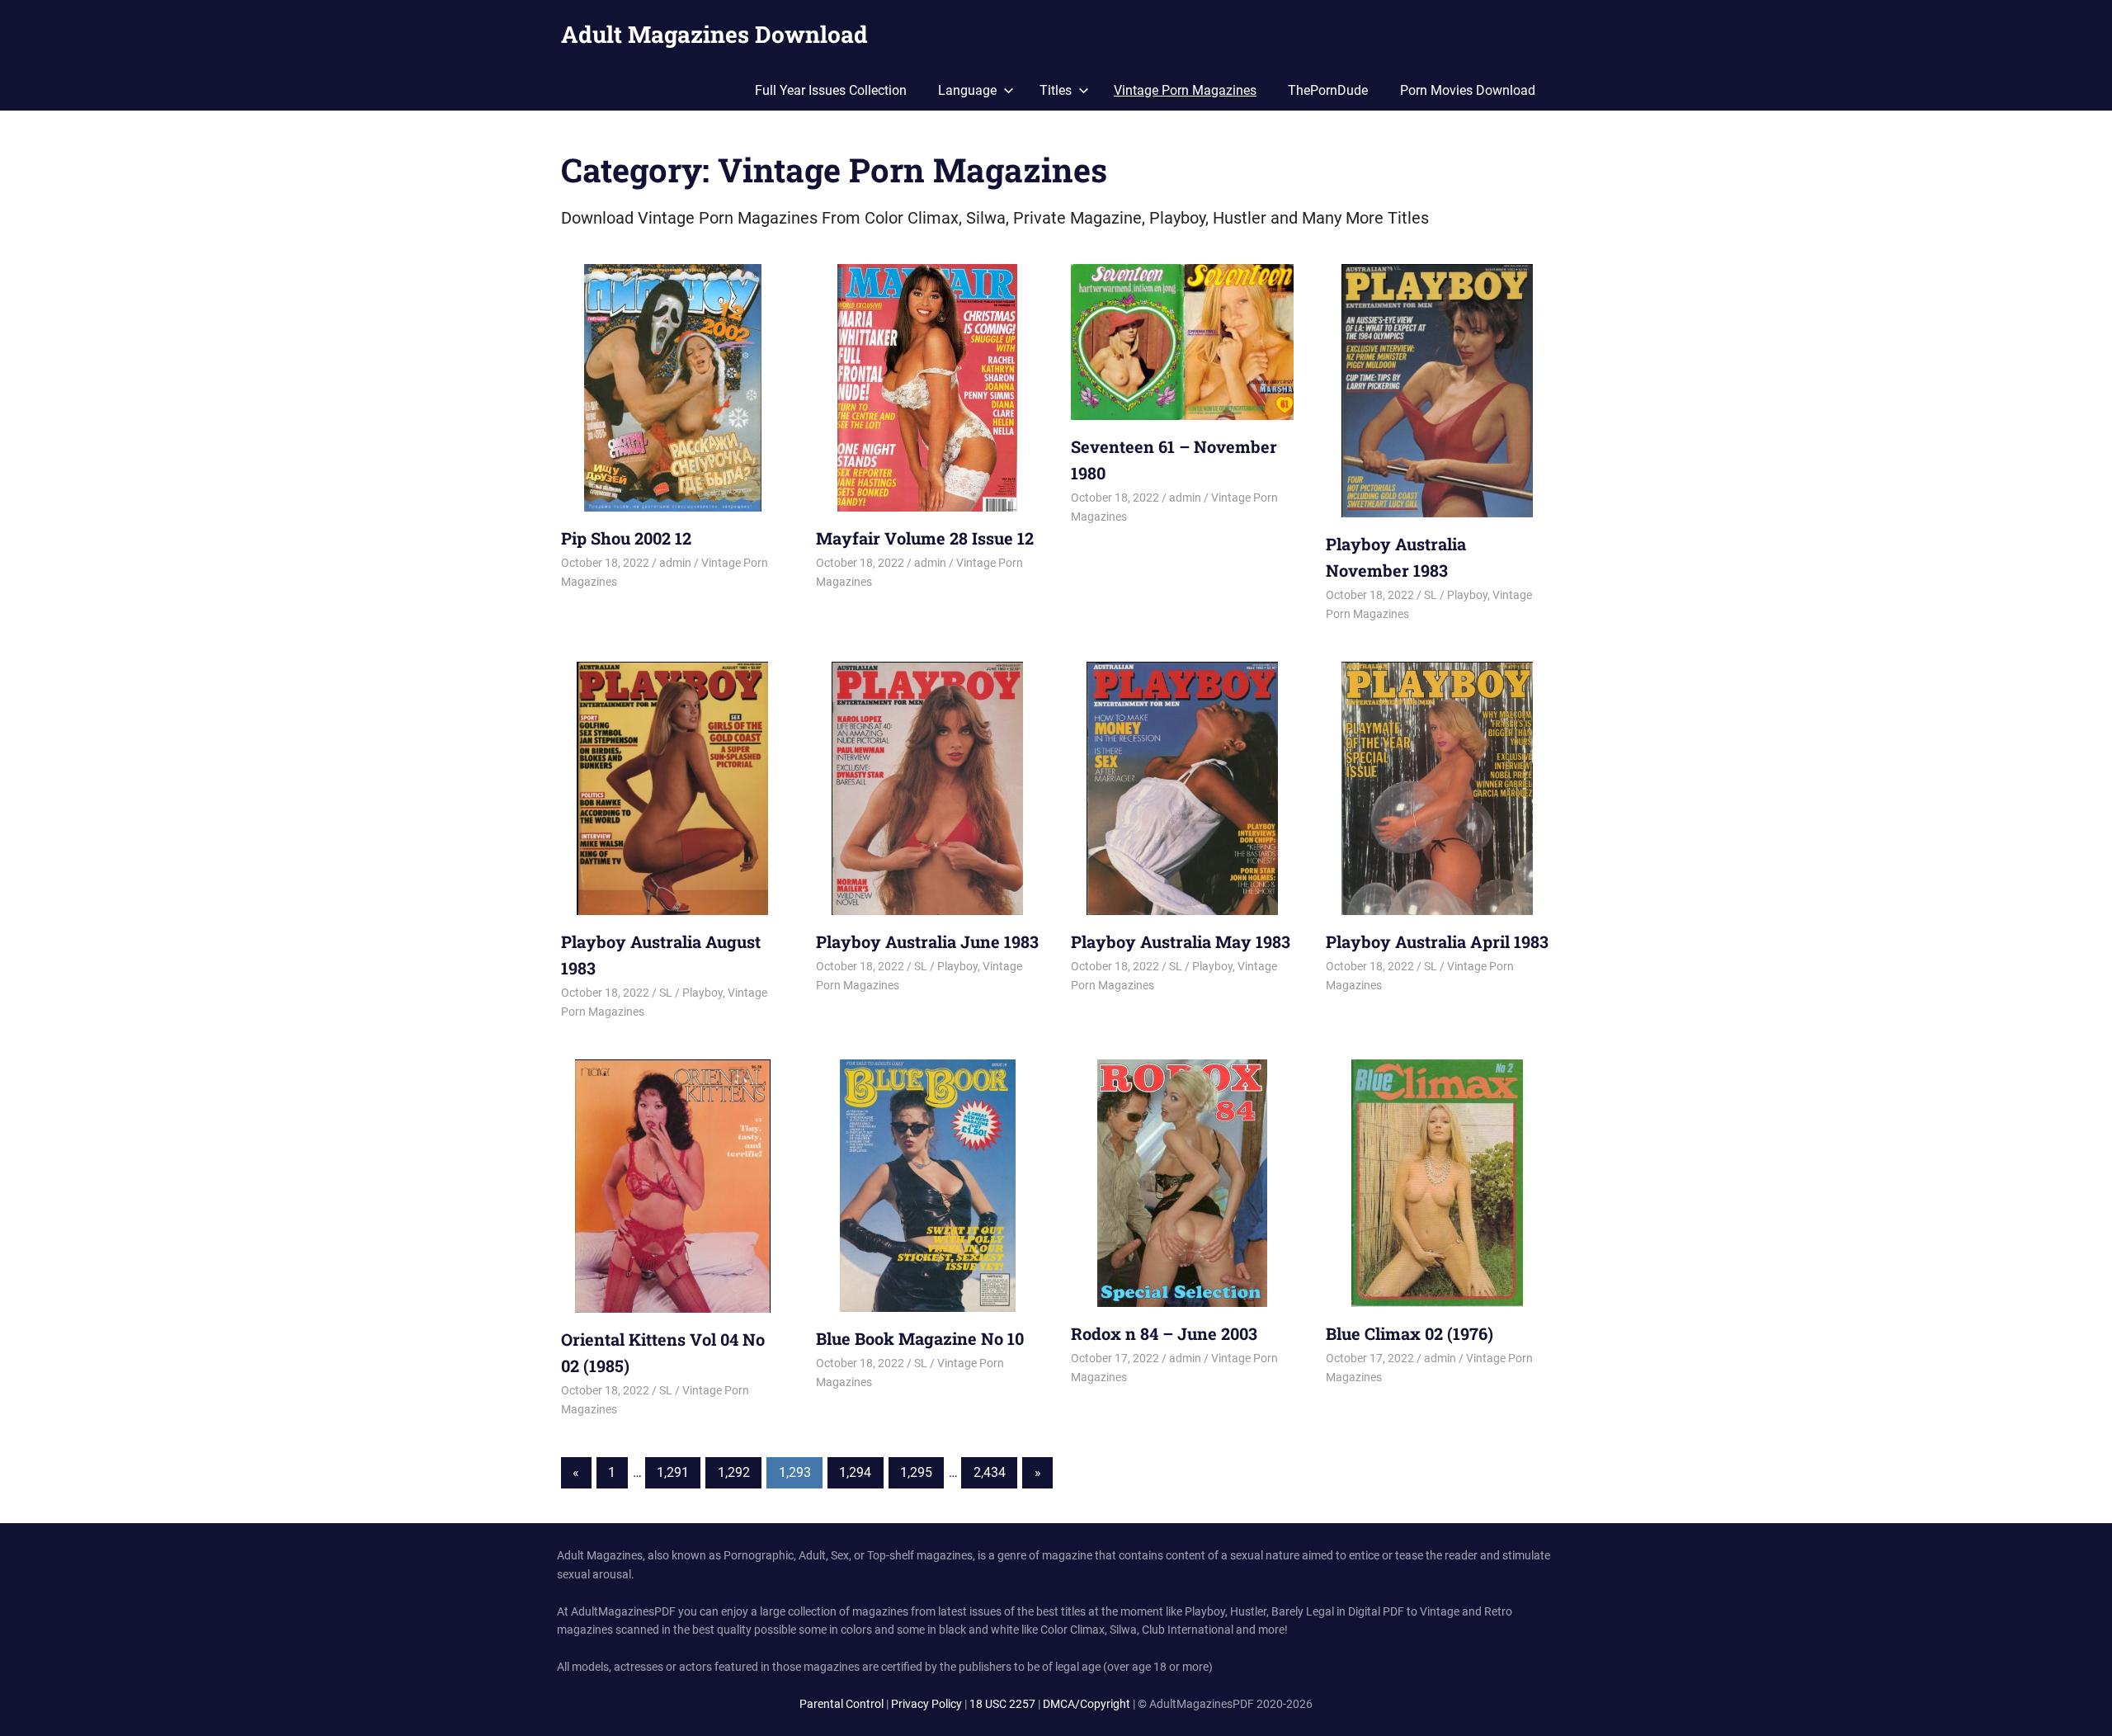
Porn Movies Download (1468, 90)
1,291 (673, 1472)
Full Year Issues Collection (831, 90)
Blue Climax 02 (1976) (1410, 1333)
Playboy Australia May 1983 (1181, 941)
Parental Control (841, 1704)
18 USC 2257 (1002, 1704)
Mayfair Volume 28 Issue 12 (925, 538)
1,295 (916, 1472)
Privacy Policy (926, 1704)
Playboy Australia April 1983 (1437, 941)
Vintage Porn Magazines (1185, 90)
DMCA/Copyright (1087, 1704)
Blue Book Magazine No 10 (920, 1338)
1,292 (734, 1472)
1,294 (855, 1472)
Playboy (1467, 595)
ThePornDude (1328, 90)
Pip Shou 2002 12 (626, 538)
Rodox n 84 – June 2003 (1164, 1333)
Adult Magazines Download (714, 34)
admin (675, 563)
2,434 (990, 1472)
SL (1431, 595)
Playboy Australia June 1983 (927, 941)
